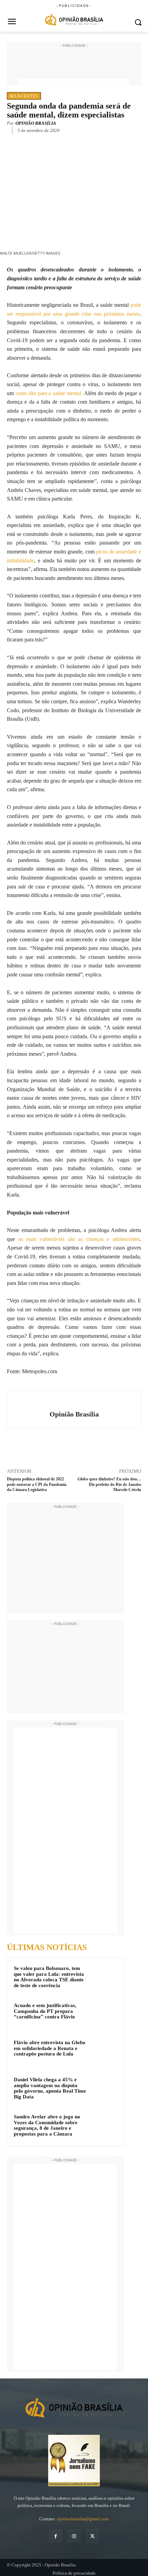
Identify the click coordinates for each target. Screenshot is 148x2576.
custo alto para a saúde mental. (49, 393)
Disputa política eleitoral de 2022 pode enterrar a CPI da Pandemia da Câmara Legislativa (37, 1484)
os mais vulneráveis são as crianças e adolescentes (79, 1239)
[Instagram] (74, 2536)
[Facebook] (35, 141)
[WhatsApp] (67, 141)
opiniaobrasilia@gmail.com (83, 2519)
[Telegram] (83, 141)
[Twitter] (51, 141)
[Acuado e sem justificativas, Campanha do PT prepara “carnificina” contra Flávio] (104, 2015)
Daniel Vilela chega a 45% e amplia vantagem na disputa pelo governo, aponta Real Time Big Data (50, 2088)
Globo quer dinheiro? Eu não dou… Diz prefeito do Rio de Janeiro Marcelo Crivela (109, 1484)
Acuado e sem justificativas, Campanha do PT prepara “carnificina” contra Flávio (45, 2011)
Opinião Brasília (36, 123)
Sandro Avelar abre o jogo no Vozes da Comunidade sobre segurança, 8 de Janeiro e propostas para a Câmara (47, 2125)
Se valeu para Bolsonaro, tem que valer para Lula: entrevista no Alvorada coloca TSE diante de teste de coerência (49, 1977)
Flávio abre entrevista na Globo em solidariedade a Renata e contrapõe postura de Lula (50, 2048)
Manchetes (24, 96)
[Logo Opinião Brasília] (74, 20)
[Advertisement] (74, 66)
